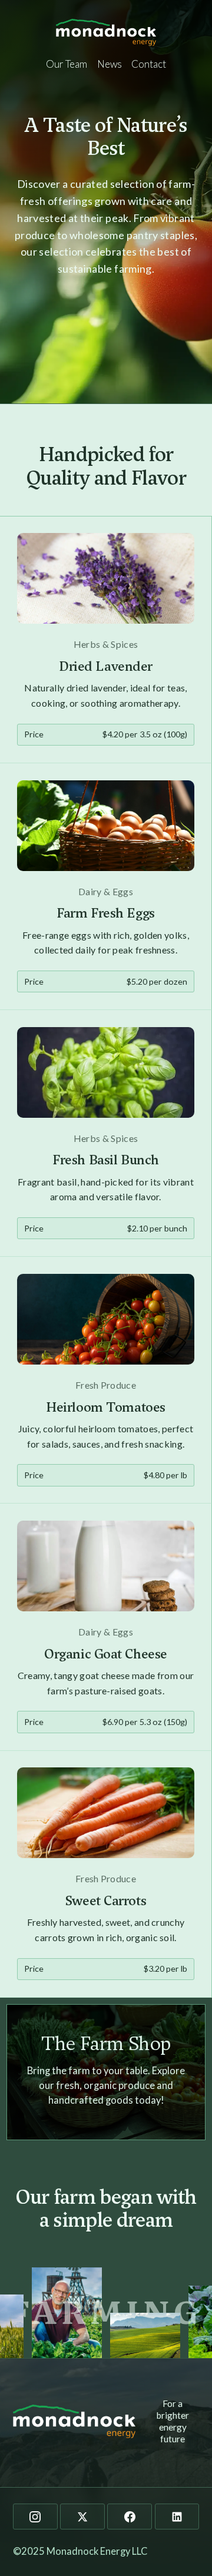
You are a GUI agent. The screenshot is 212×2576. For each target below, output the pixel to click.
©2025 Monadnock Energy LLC (80, 2551)
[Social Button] (35, 2517)
